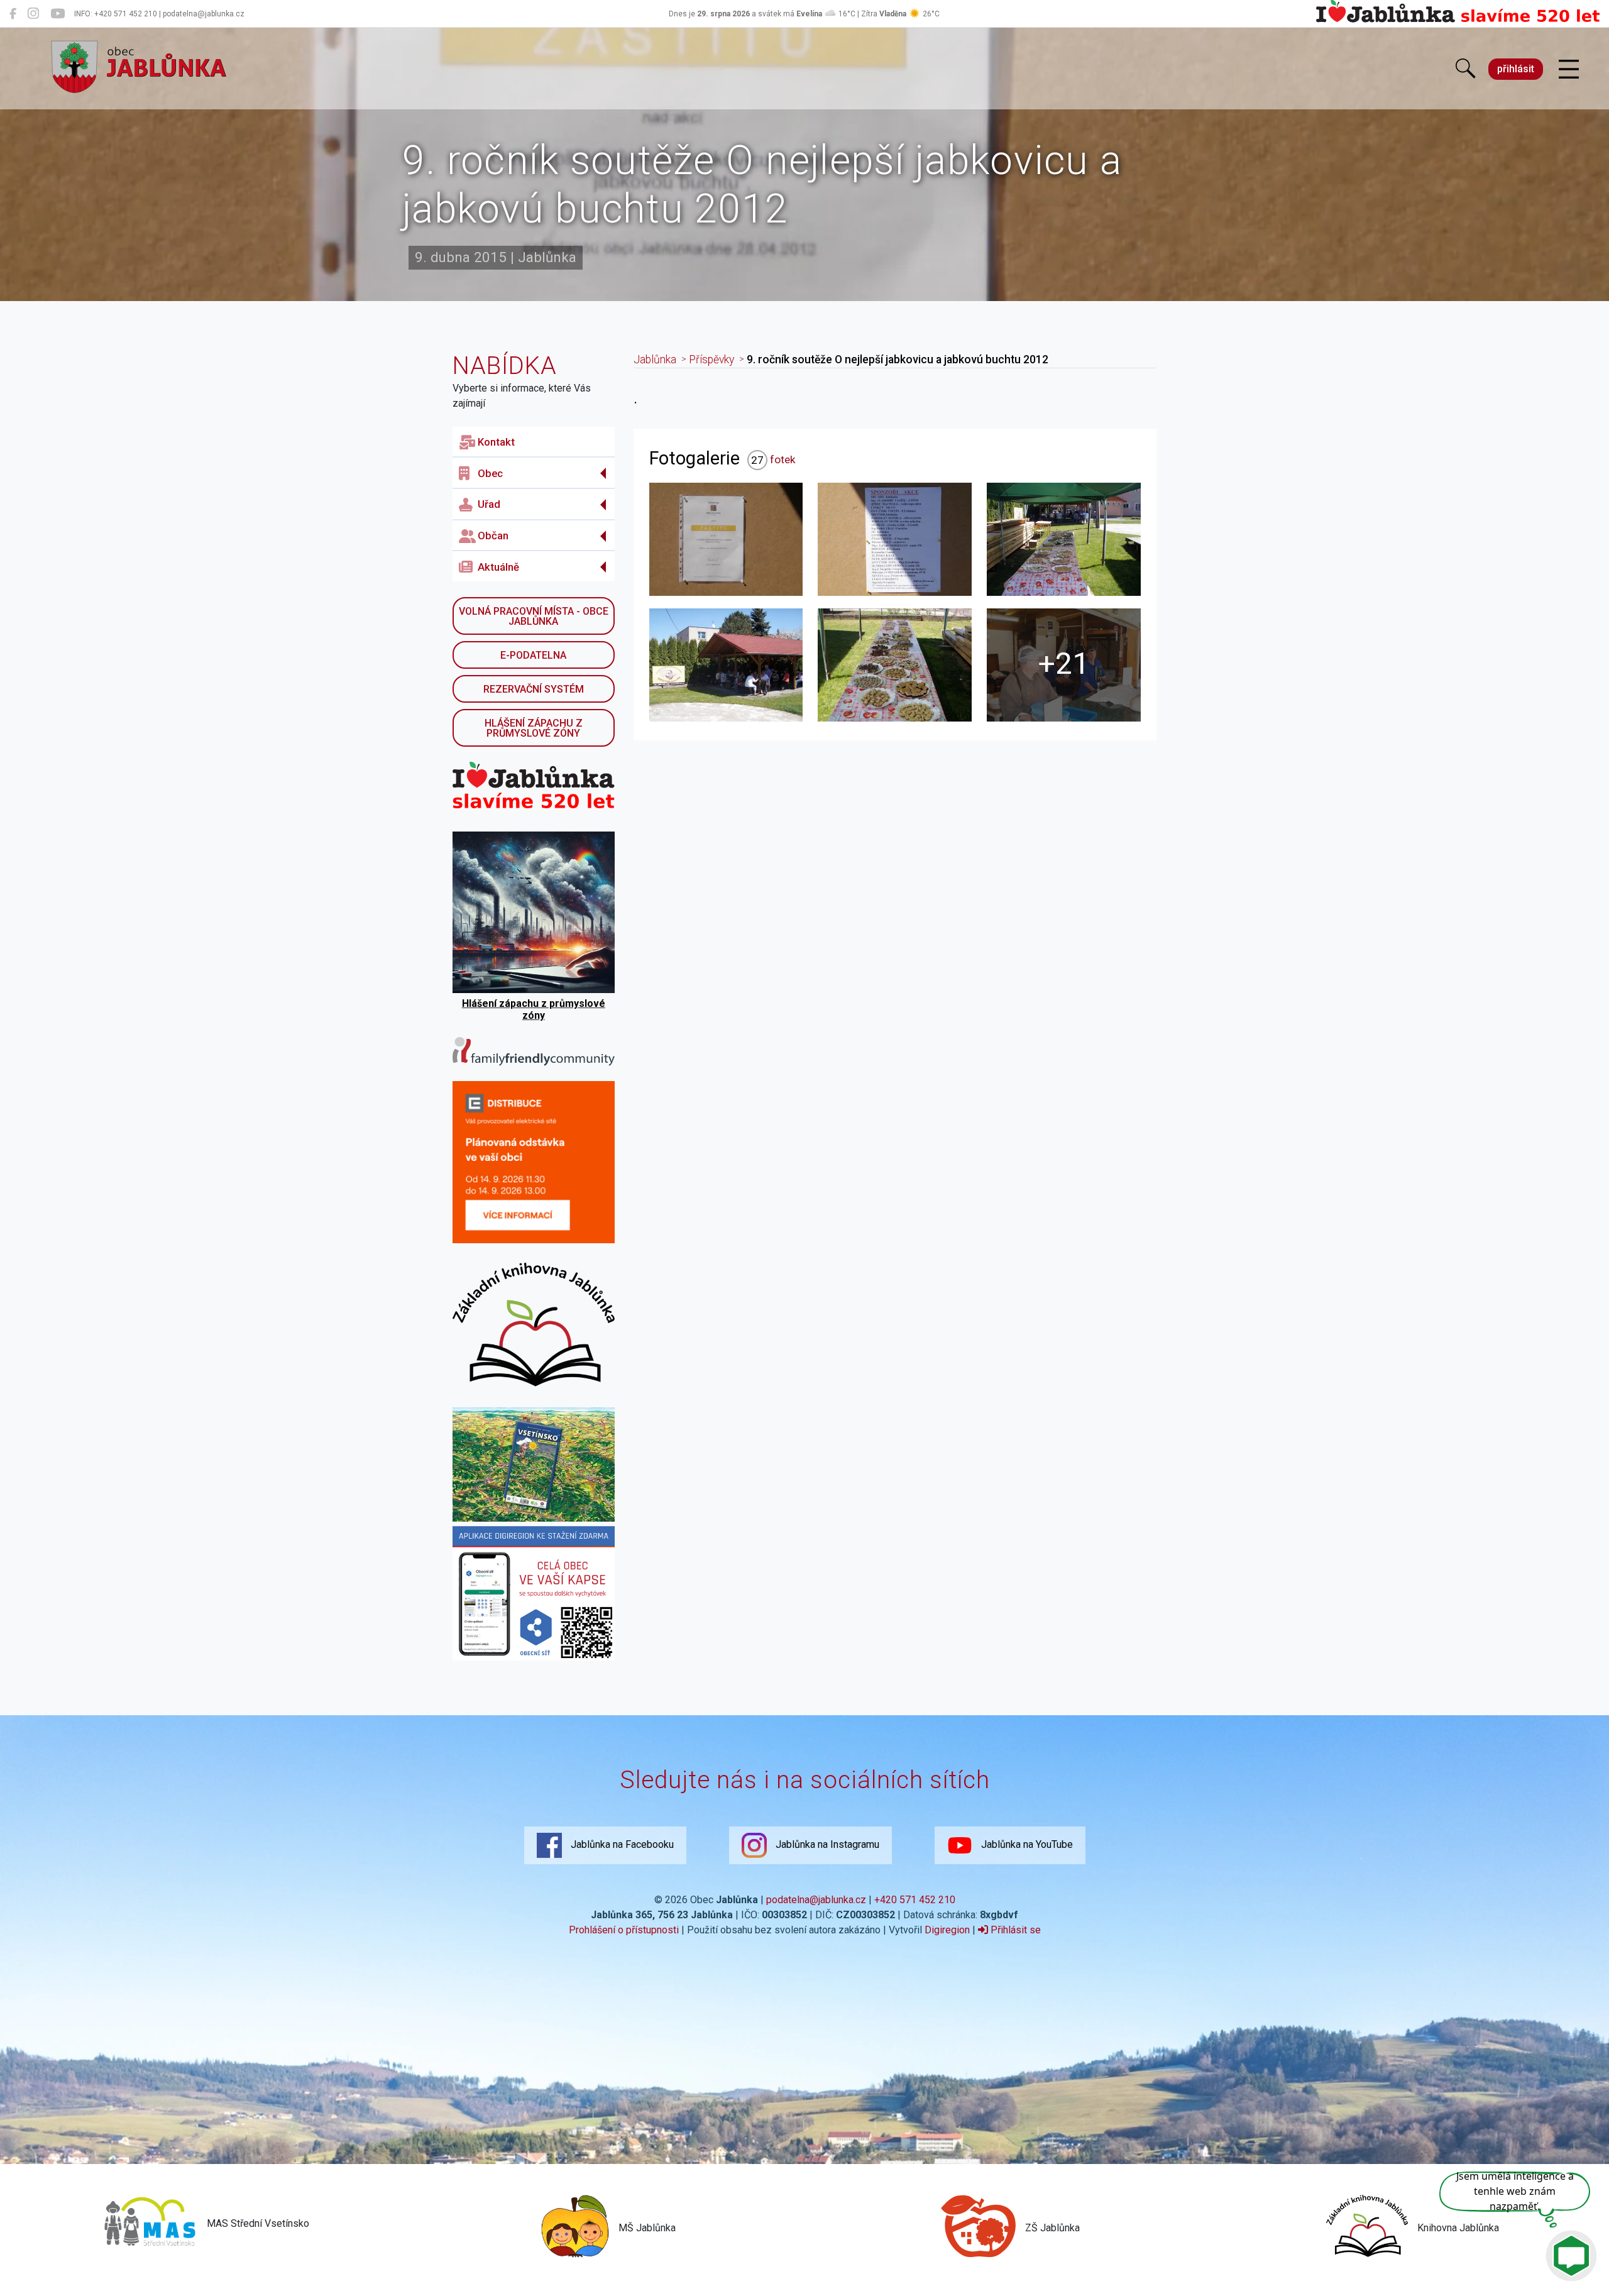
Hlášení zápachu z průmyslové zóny (534, 728)
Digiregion (947, 1930)
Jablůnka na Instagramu (826, 1844)
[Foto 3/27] (1064, 539)
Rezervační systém (534, 689)
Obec (490, 473)
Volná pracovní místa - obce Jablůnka (534, 616)
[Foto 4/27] (726, 665)
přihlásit (1516, 69)
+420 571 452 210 (915, 1900)
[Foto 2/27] (895, 539)
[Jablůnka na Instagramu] (33, 14)
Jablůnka (655, 360)
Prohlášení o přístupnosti (624, 1930)
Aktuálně (498, 567)
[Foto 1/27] (726, 539)
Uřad (489, 504)
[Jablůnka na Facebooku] (13, 14)
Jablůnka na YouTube (1026, 1844)
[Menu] (1569, 70)
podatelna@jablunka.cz (816, 1900)
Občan (493, 536)
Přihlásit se (1014, 1930)
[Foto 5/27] (895, 665)
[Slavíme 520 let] (1458, 20)
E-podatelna (533, 655)
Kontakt (496, 442)
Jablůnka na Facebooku (621, 1844)
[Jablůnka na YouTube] (58, 14)
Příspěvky (711, 360)
